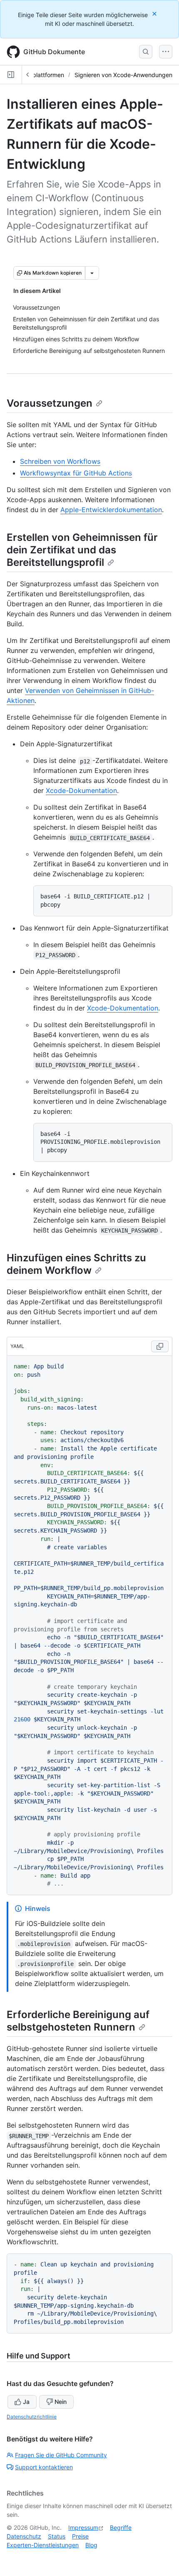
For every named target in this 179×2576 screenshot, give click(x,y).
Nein (61, 2402)
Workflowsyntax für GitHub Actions (76, 473)
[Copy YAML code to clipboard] (160, 1346)
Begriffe (121, 2527)
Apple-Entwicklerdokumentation (111, 510)
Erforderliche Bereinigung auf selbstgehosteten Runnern (78, 2021)
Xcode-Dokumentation (81, 790)
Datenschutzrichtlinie (32, 2417)
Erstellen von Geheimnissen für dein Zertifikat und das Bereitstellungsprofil (82, 550)
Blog (91, 2545)
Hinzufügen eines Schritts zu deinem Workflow (76, 1264)
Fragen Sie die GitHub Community (61, 2455)
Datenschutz (24, 2536)
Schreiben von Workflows (60, 461)
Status (57, 2536)
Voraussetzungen (50, 403)
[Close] (155, 14)
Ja (26, 2402)
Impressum (83, 2527)
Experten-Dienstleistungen (43, 2545)
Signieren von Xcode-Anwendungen (123, 75)
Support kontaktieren (44, 2467)
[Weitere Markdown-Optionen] (92, 273)
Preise (80, 2536)
